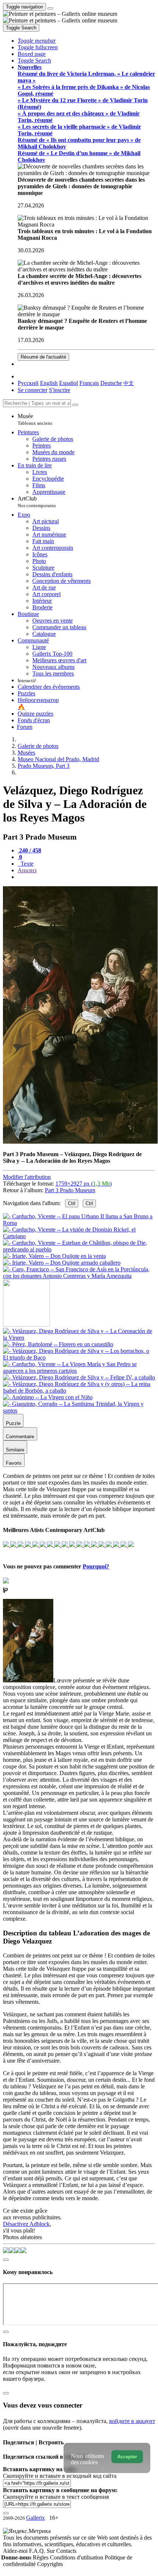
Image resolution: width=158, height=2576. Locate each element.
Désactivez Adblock (26, 2224)
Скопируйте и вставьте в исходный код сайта (60, 2476)
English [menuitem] (49, 383)
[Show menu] (50, 8)
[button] (37, 41)
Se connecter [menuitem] (33, 390)
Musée (35, 419)
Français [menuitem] (89, 383)
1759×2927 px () (84, 1184)
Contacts (66, 2551)
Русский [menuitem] (28, 383)
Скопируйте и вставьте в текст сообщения (56, 2497)
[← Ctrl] (79, 1276)
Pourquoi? (96, 1566)
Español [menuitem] (69, 383)
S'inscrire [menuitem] (60, 390)
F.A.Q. (38, 2551)
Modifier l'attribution (27, 1177)
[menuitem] (129, 383)
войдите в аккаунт (132, 2421)
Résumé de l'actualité (43, 357)
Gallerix (35, 2518)
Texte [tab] (26, 864)
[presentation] (86, 877)
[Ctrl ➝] (79, 1338)
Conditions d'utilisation (77, 2557)
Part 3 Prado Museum (70, 1190)
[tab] (29, 850)
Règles (41, 2557)
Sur (51, 2551)
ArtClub (37, 502)
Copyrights (50, 2564)
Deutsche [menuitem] (111, 383)
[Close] (75, 405)
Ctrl (72, 1203)
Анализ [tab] (27, 870)
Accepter (127, 2457)
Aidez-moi (16, 2551)
